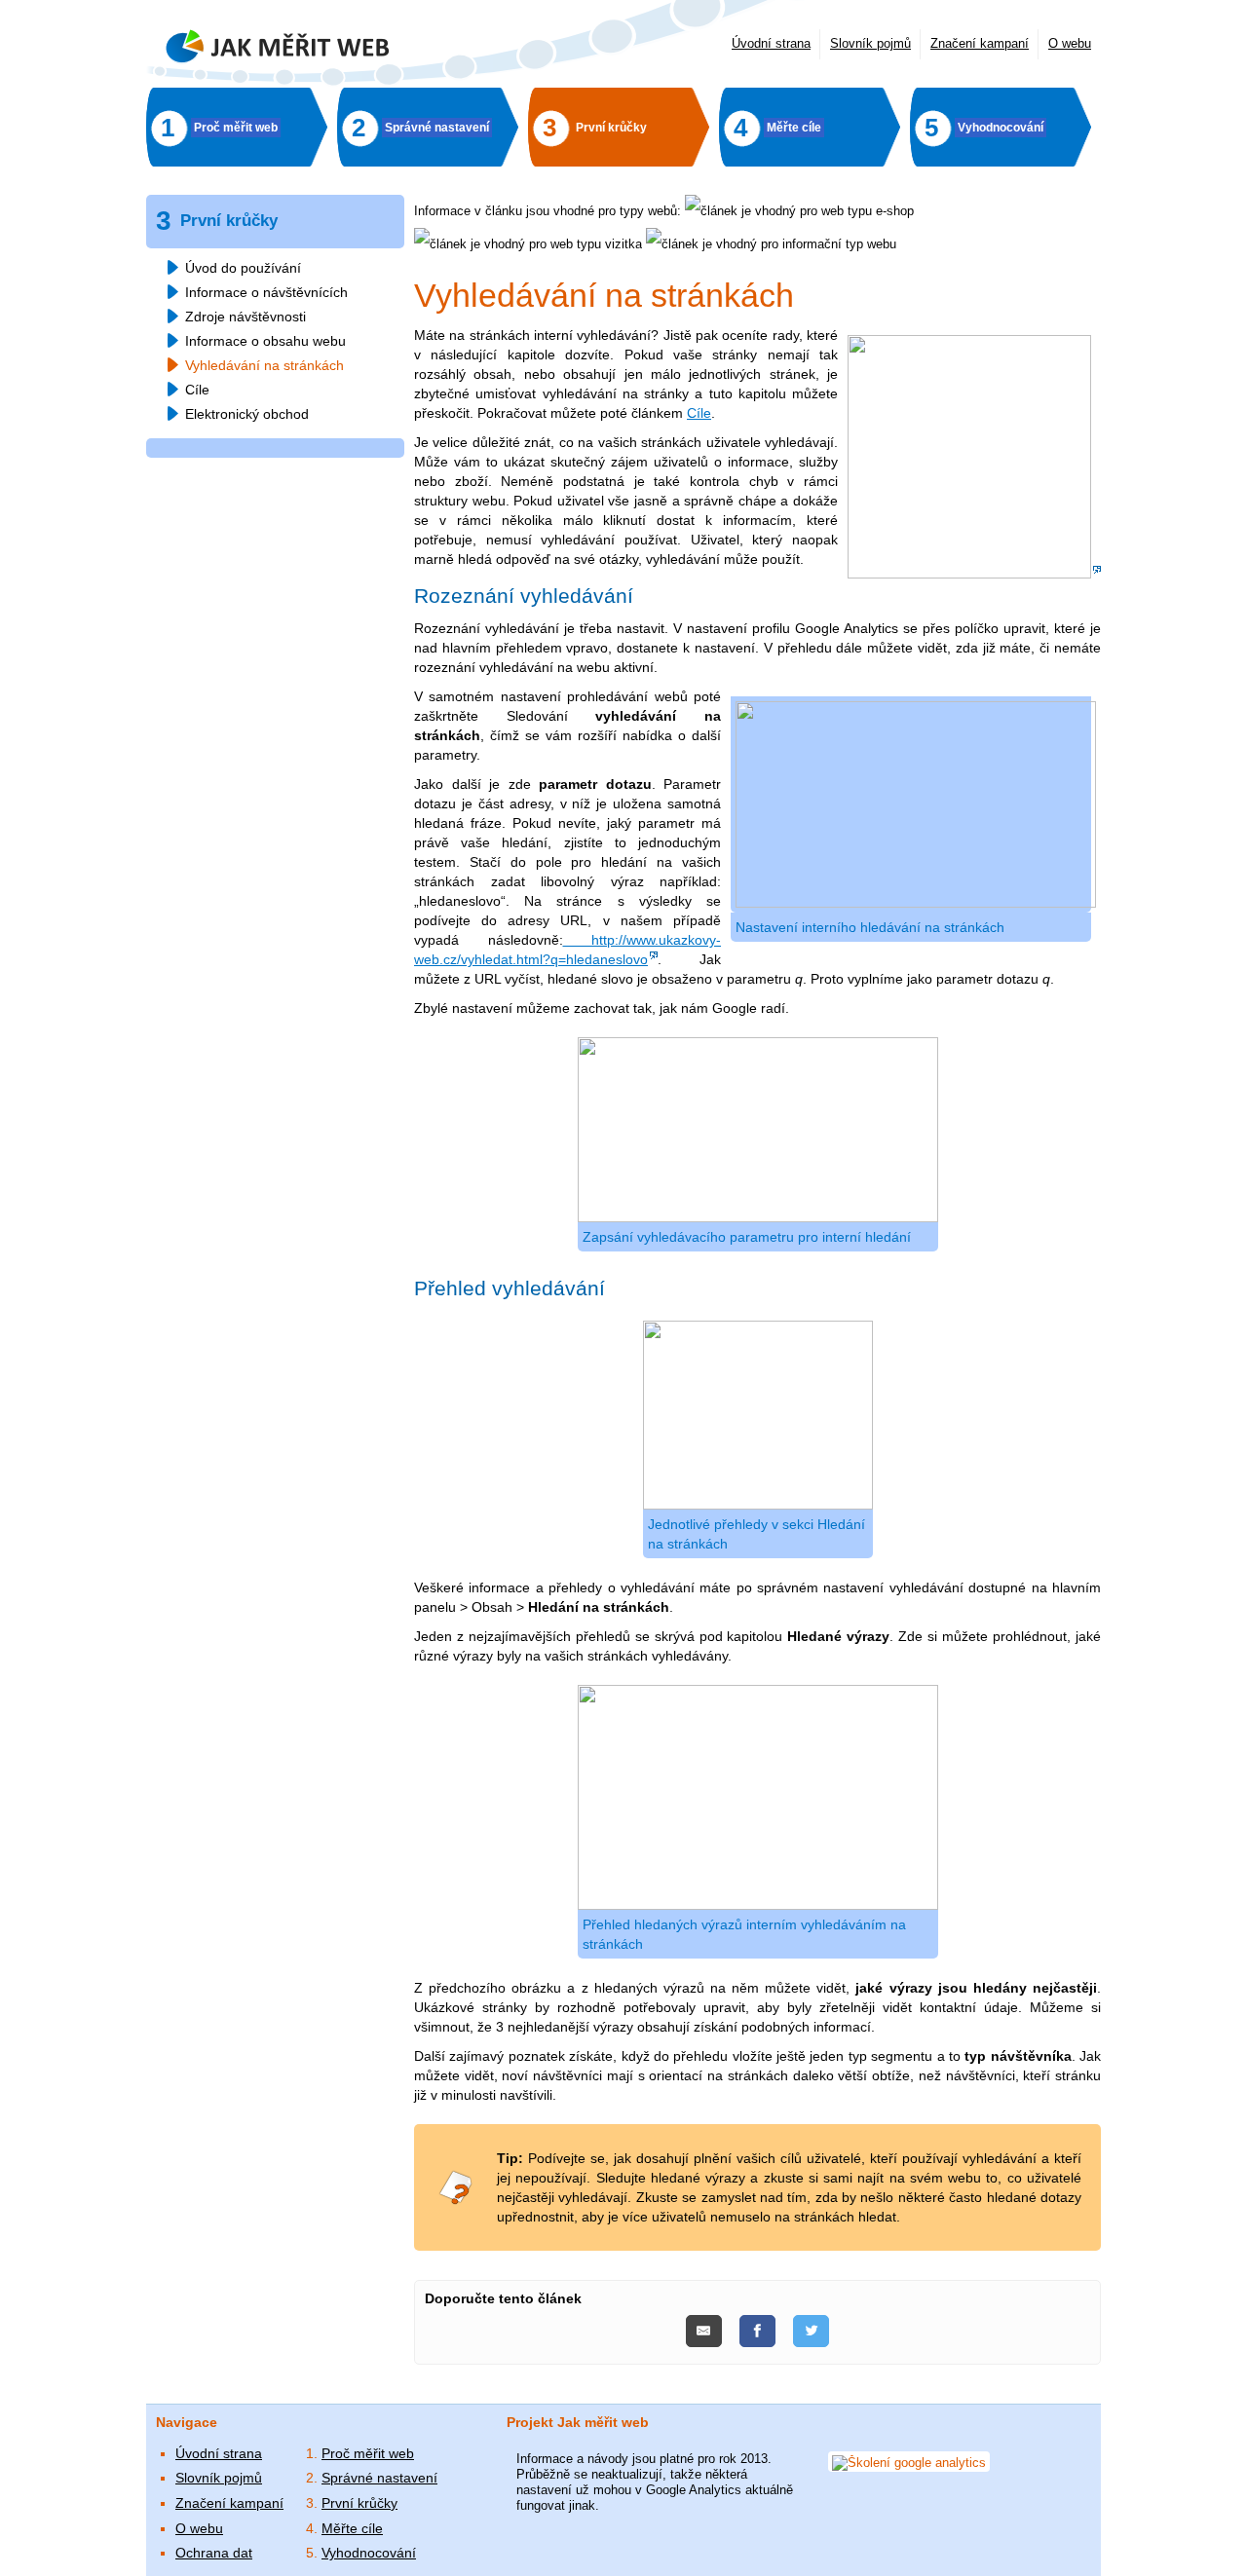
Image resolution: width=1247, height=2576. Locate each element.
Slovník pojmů (870, 43)
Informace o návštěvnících (266, 292)
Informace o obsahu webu (265, 341)
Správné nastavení (379, 2478)
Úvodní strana (771, 43)
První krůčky (359, 2503)
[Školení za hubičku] (974, 574)
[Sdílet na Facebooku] (759, 2332)
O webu (1070, 43)
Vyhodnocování (369, 2553)
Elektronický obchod (247, 414)
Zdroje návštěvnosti (246, 317)
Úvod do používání (243, 268)
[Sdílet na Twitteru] (811, 2332)
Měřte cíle (352, 2528)
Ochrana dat (214, 2553)
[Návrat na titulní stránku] (278, 50)
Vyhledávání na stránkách (265, 365)
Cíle (699, 413)
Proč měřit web (368, 2453)
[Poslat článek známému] (706, 2332)
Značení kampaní (980, 43)
